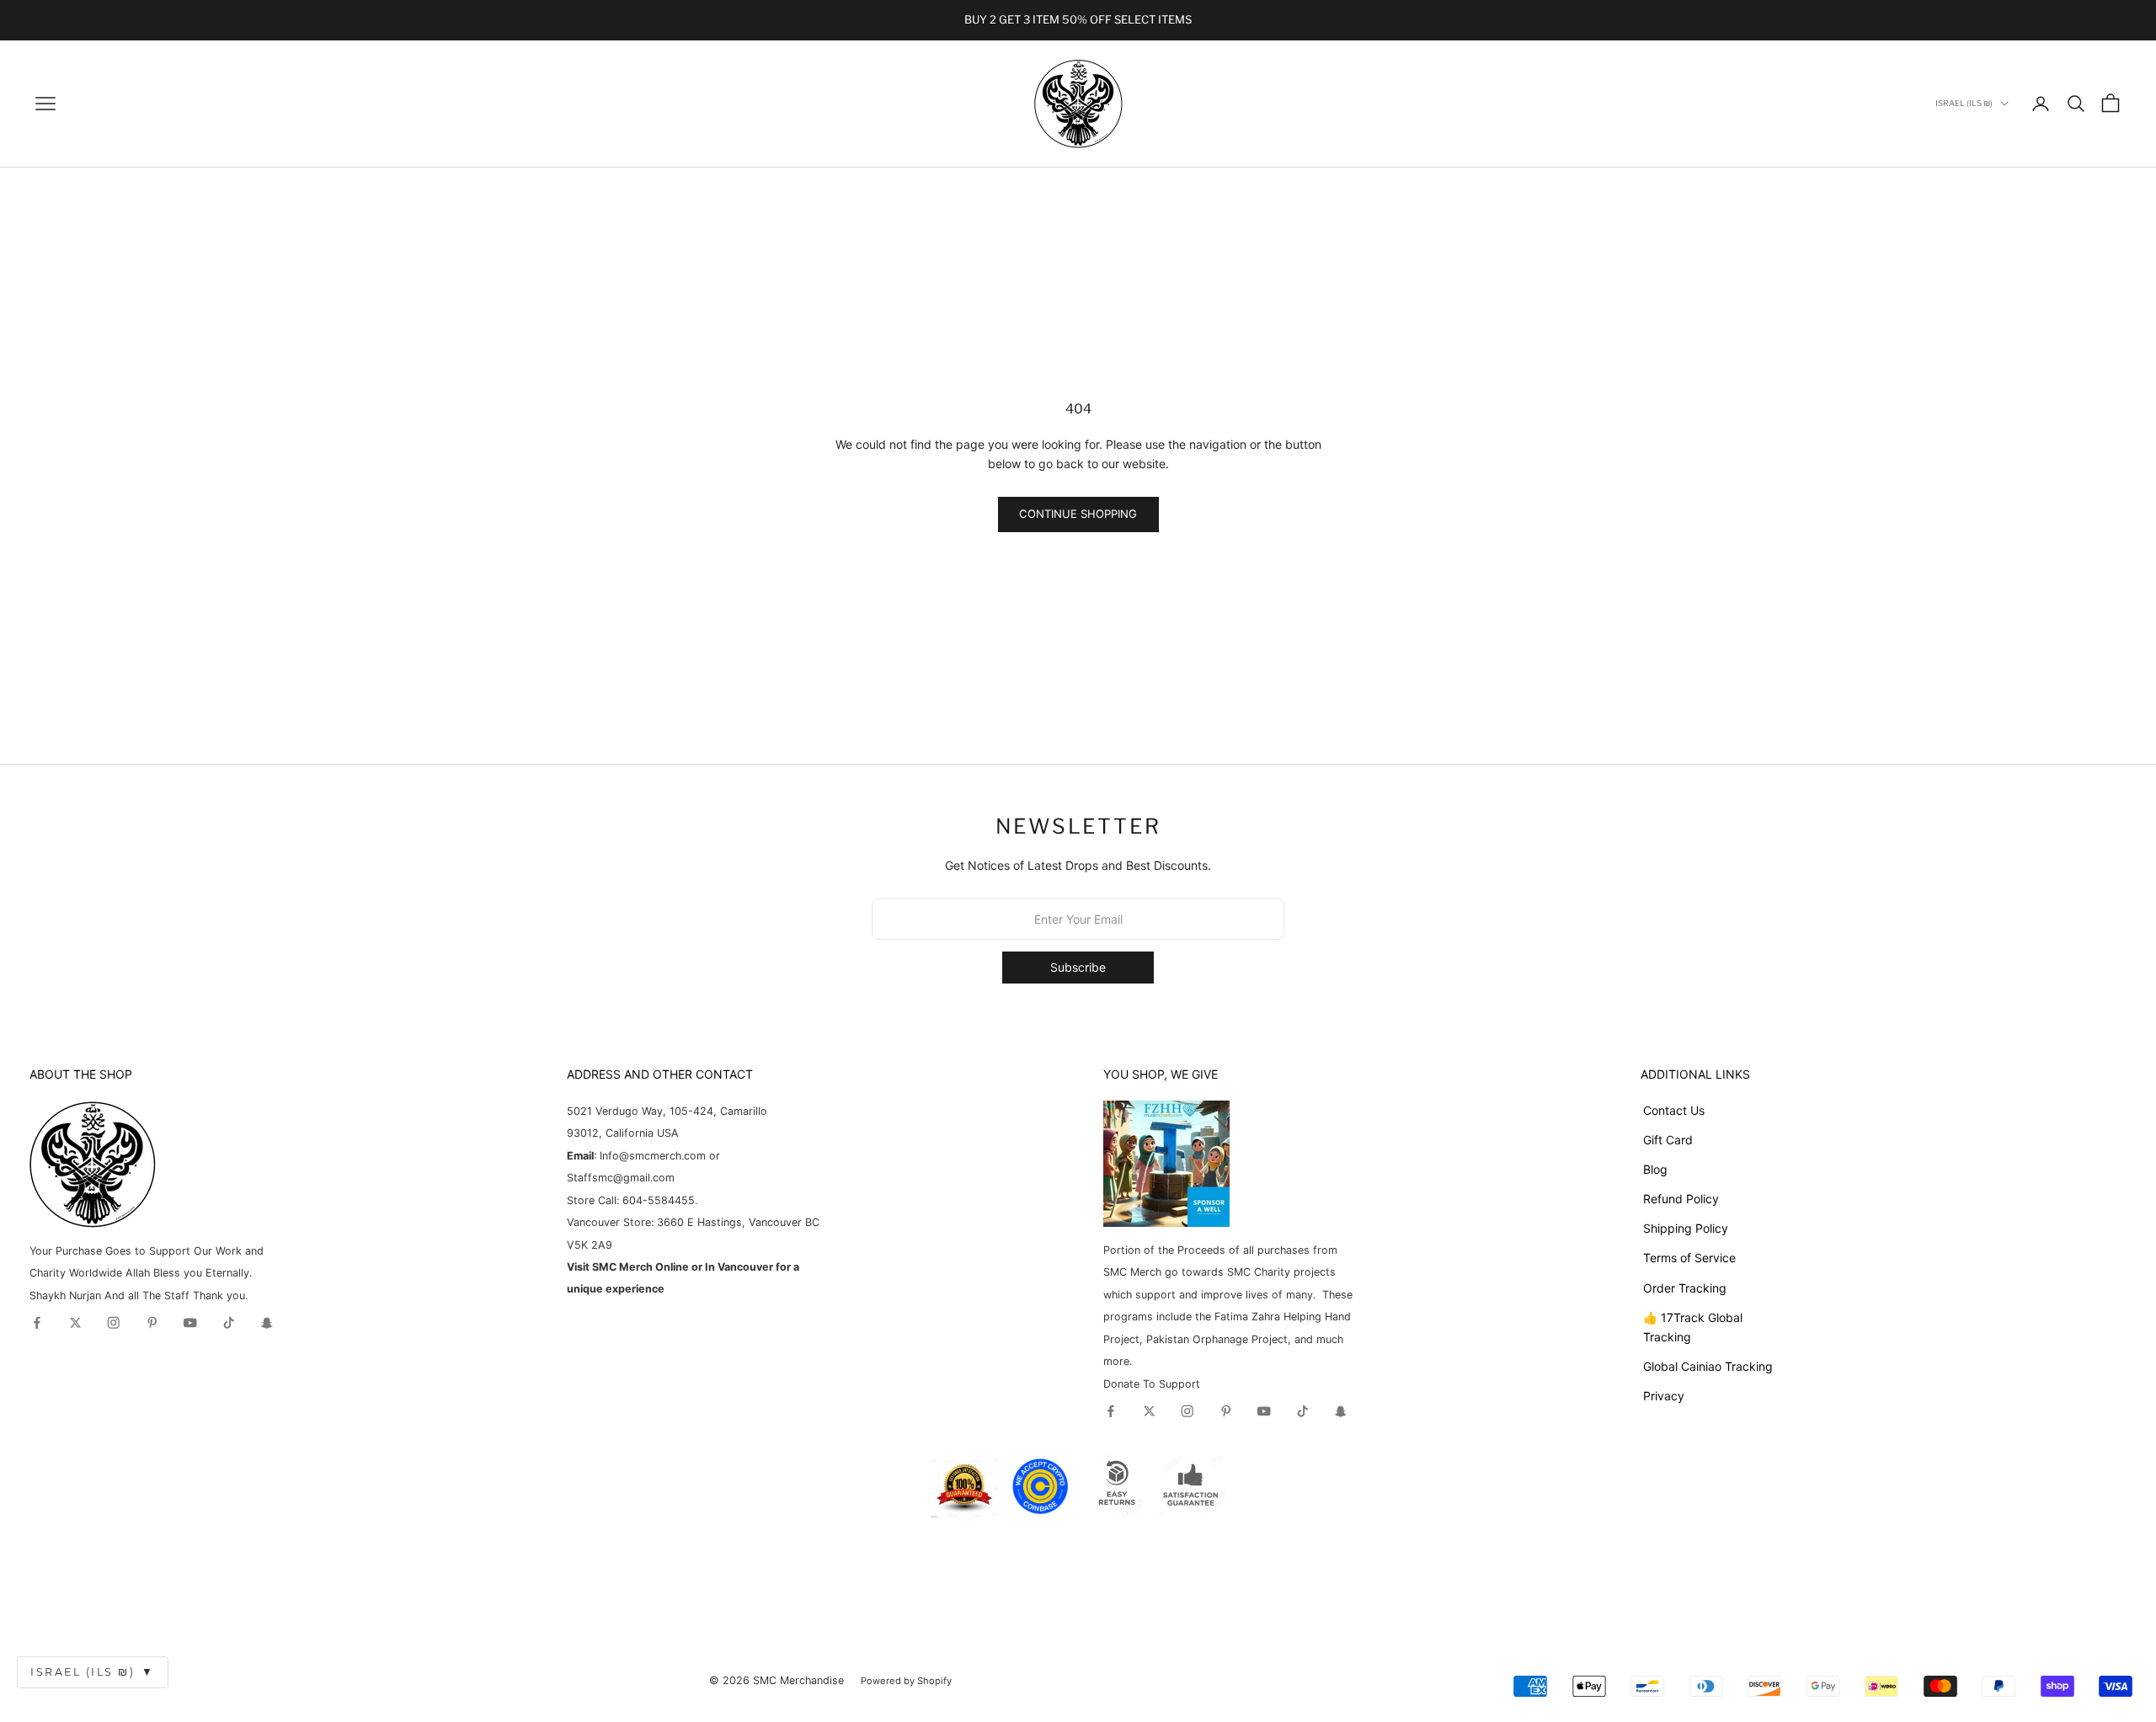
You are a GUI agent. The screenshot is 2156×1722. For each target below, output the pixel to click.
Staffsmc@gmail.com (621, 1178)
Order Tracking (1685, 1288)
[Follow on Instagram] (114, 1323)
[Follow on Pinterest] (152, 1323)
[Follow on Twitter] (76, 1323)
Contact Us (1674, 1110)
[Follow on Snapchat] (267, 1323)
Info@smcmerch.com (653, 1156)
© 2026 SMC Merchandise (776, 1680)
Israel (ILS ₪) (93, 1672)
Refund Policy (1681, 1199)
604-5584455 (657, 1200)
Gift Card (1668, 1140)
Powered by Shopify (906, 1681)
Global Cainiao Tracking (1708, 1366)
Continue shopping (1078, 514)
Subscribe (1078, 967)
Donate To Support (1152, 1384)
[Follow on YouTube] (190, 1323)
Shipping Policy (1686, 1228)
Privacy (1664, 1396)
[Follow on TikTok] (229, 1323)
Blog (1655, 1169)
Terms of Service (1689, 1258)
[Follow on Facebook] (37, 1323)
